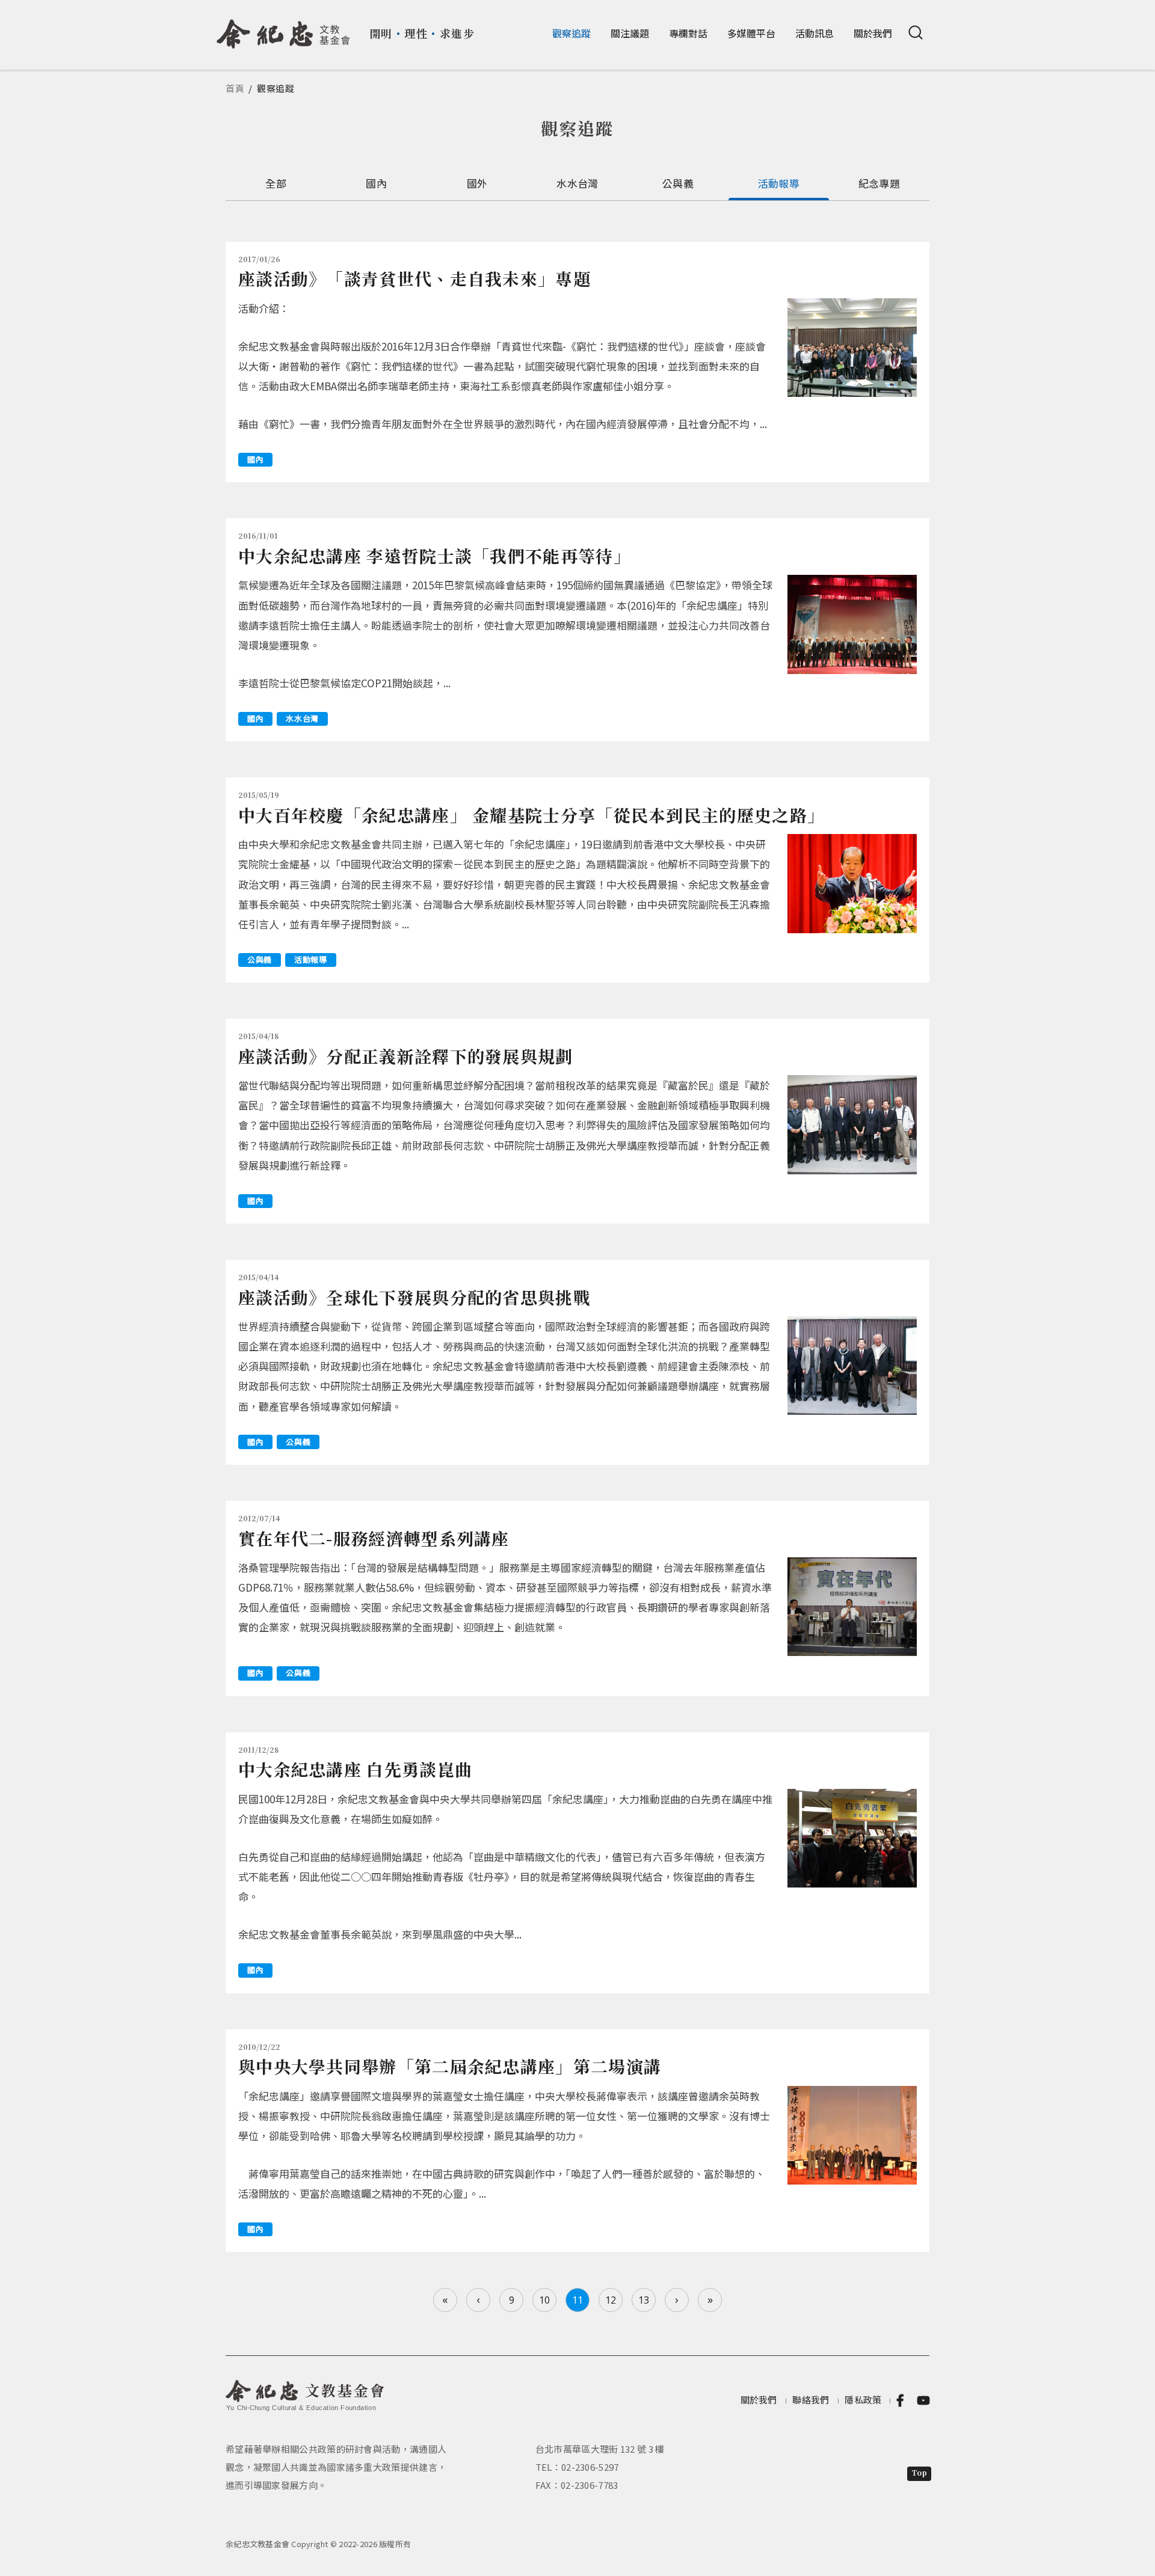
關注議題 (630, 33)
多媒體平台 (751, 33)
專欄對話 (688, 33)
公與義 (678, 183)
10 (544, 2300)
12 (611, 2300)
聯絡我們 (811, 2400)
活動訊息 (815, 33)
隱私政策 (863, 2400)
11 (577, 2300)
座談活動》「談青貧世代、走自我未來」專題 (414, 278)
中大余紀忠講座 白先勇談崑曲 (355, 1769)
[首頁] (284, 29)
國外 (477, 183)
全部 (276, 183)
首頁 (235, 88)
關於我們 (873, 33)
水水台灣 (577, 183)
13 (644, 2300)
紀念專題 (879, 183)
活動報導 (779, 183)
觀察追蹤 (571, 33)
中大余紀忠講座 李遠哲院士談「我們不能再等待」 (435, 556)
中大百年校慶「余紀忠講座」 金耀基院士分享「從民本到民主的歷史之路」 (531, 815)
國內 (376, 183)
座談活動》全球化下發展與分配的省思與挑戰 (414, 1297)
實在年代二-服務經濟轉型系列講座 (374, 1538)
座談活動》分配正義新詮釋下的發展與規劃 (406, 1056)
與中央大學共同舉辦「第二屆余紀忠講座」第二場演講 (450, 2066)
